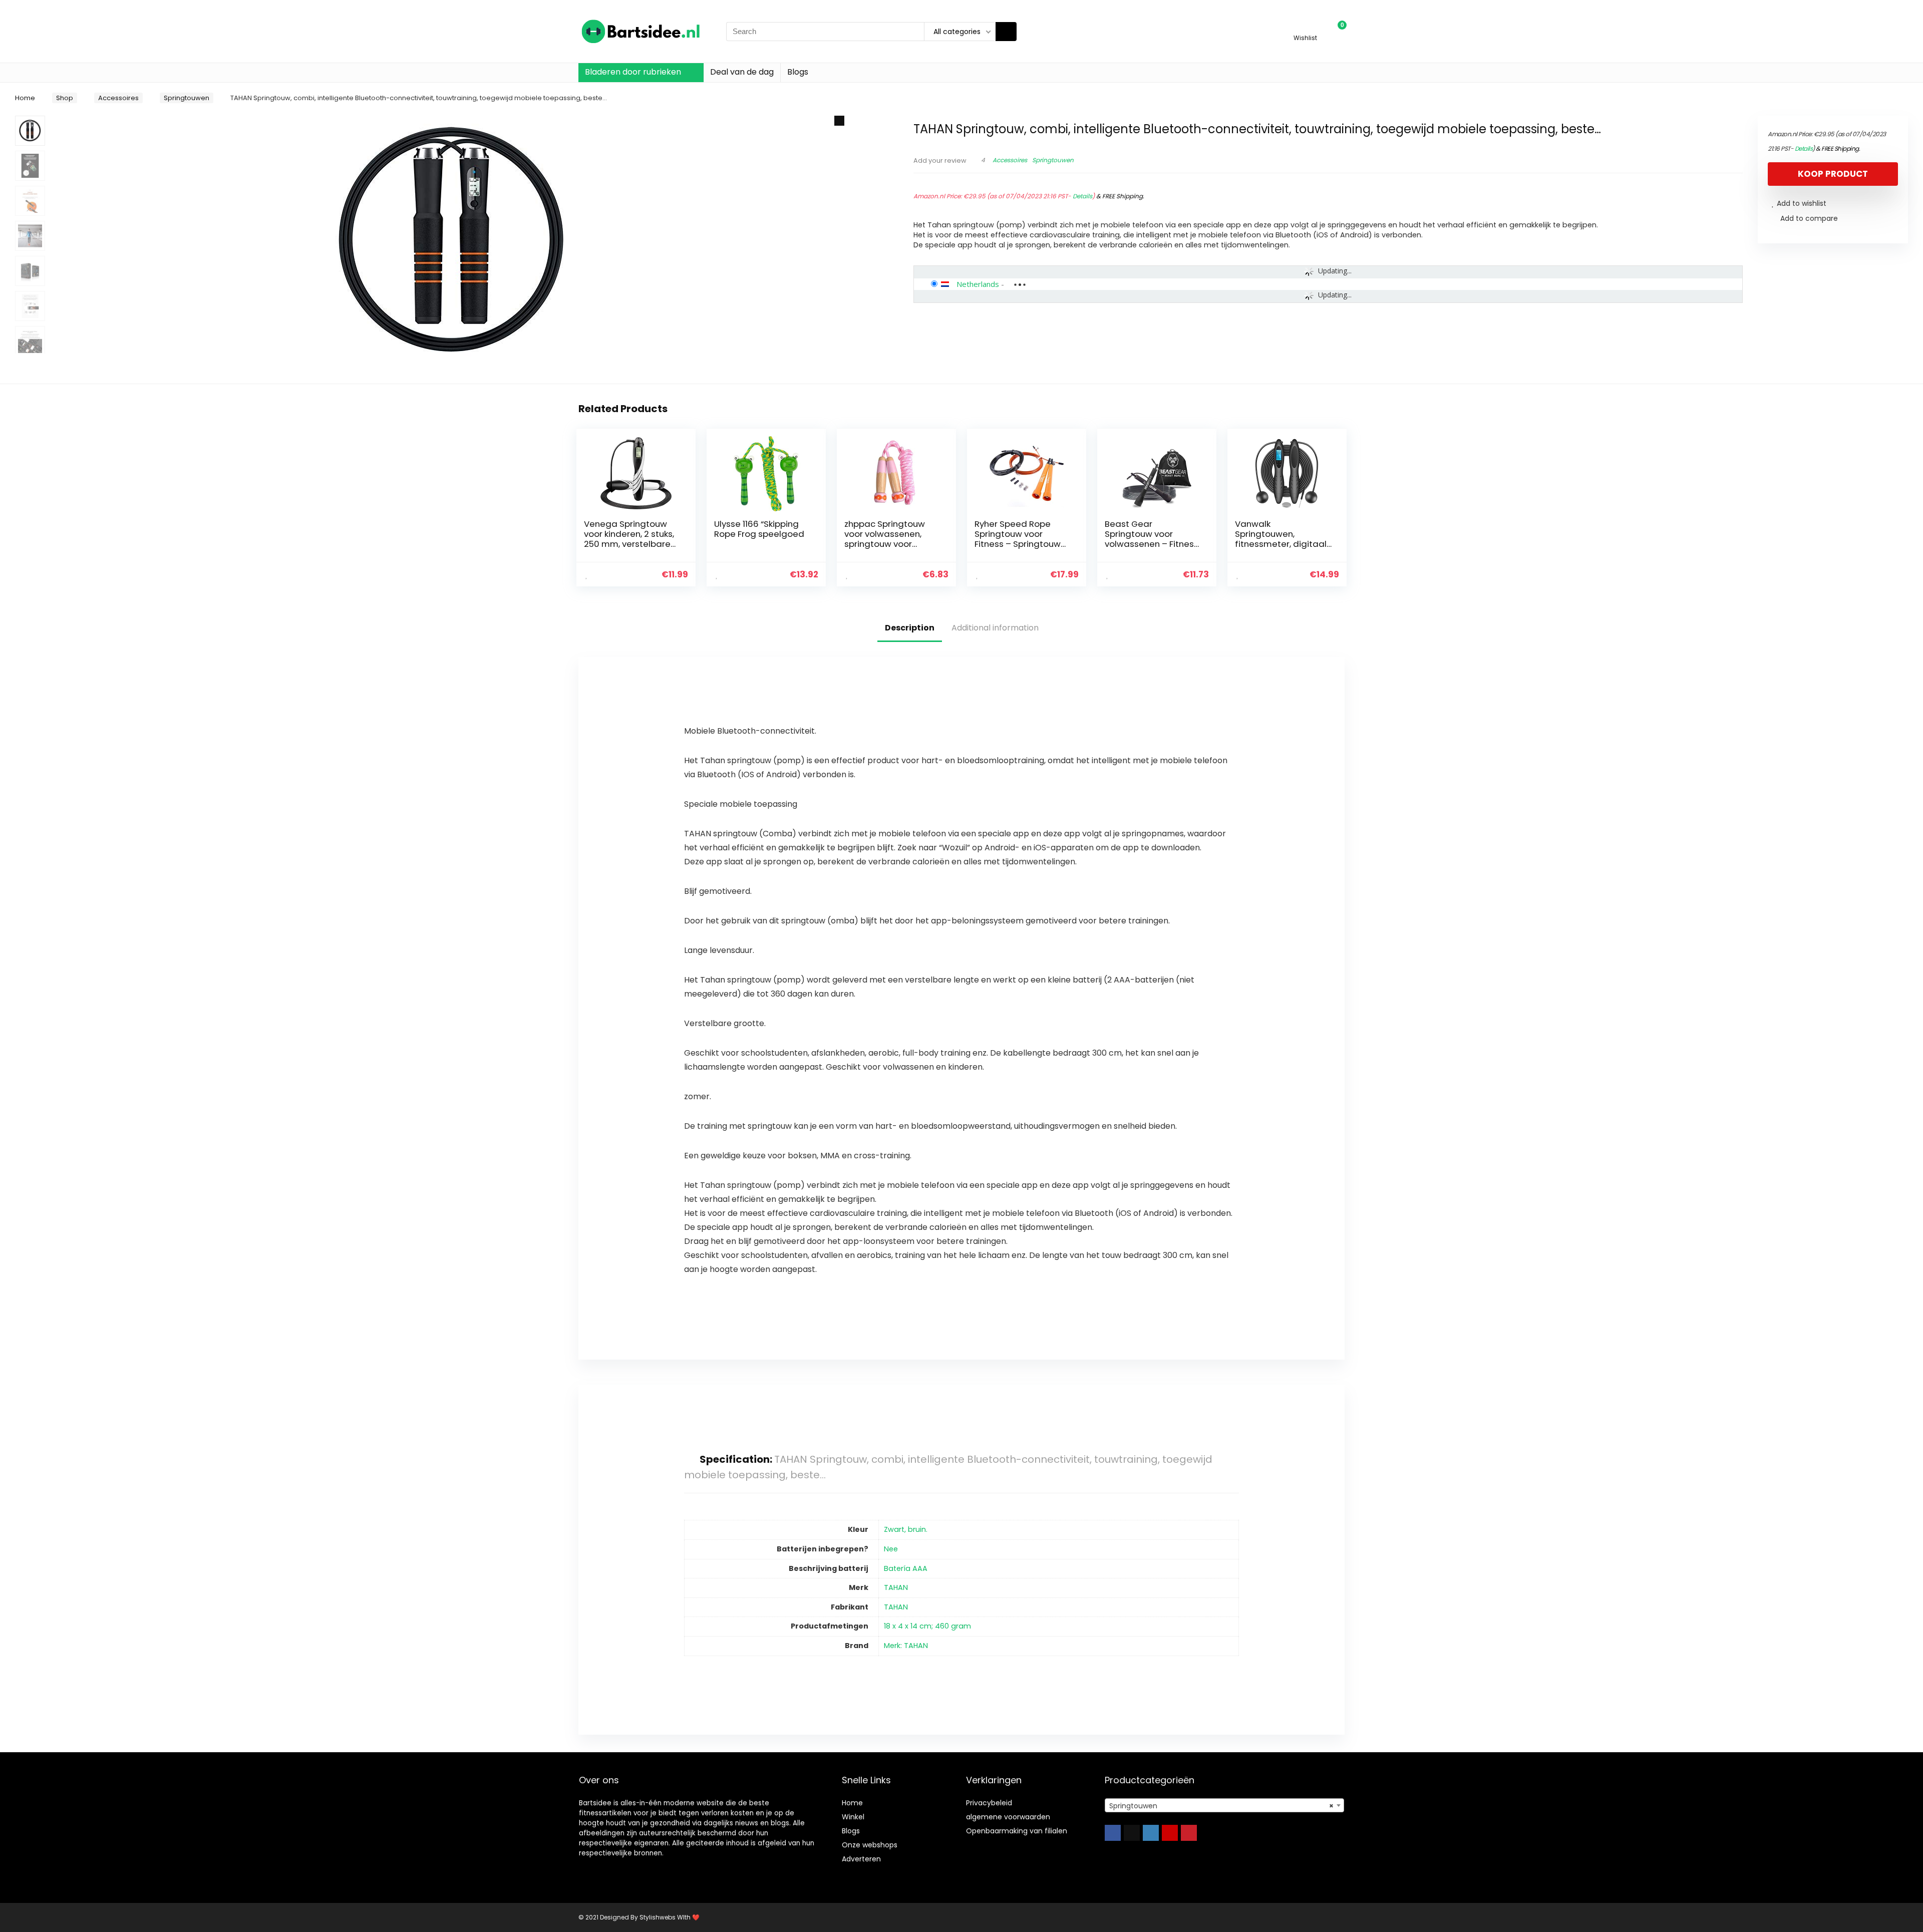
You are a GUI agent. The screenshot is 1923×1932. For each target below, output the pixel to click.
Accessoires (118, 98)
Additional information (995, 628)
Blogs (798, 72)
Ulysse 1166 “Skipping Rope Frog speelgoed (759, 529)
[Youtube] (1170, 1833)
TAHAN (896, 1587)
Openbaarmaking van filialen (1017, 1831)
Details (1082, 196)
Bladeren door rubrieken (633, 72)
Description (910, 628)
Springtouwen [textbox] (1221, 1806)
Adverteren (861, 1859)
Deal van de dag (742, 72)
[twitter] (1132, 1833)
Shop (65, 98)
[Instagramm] (1151, 1833)
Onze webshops (870, 1845)
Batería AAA (906, 1568)
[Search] (1006, 32)
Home (25, 98)
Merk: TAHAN (906, 1646)
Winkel (853, 1817)
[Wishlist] (1305, 27)
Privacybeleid (989, 1803)
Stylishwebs (657, 1917)
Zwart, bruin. (906, 1529)
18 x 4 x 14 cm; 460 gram (927, 1626)
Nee (891, 1549)
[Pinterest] (1189, 1833)
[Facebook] (1113, 1833)
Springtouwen (187, 98)
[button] (839, 121)
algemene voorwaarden (1008, 1817)
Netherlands (978, 284)
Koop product (1833, 174)
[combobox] (1224, 1805)
